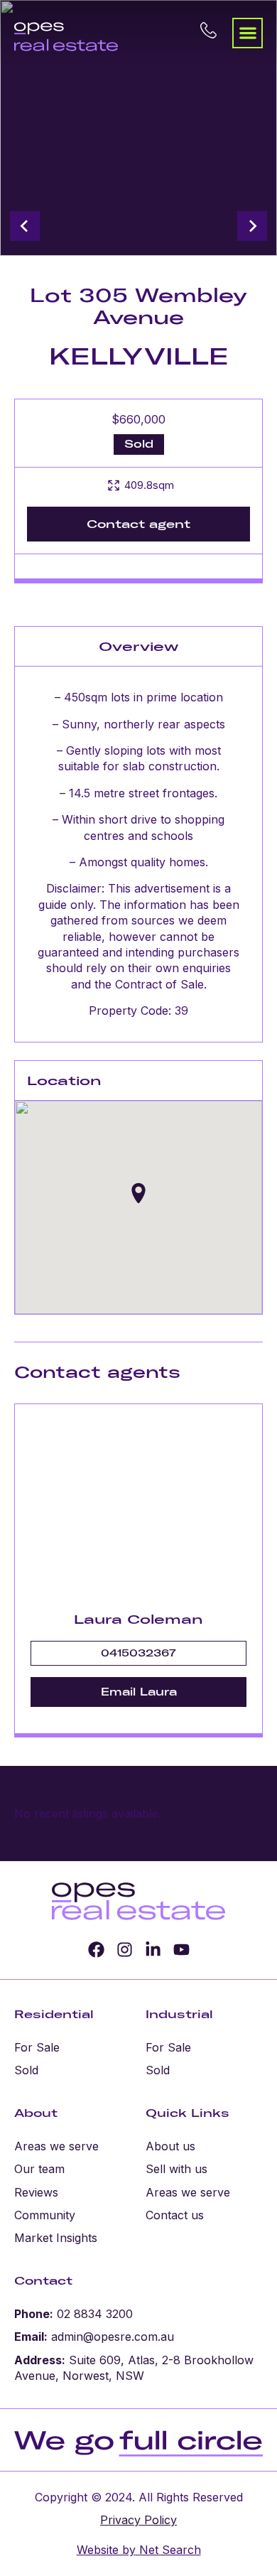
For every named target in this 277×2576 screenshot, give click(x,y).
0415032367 (138, 1653)
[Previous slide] (25, 226)
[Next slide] (252, 226)
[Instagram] (125, 1950)
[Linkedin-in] (153, 1950)
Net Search (168, 2550)
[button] (248, 33)
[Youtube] (181, 1950)
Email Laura (139, 1692)
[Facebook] (96, 1950)
